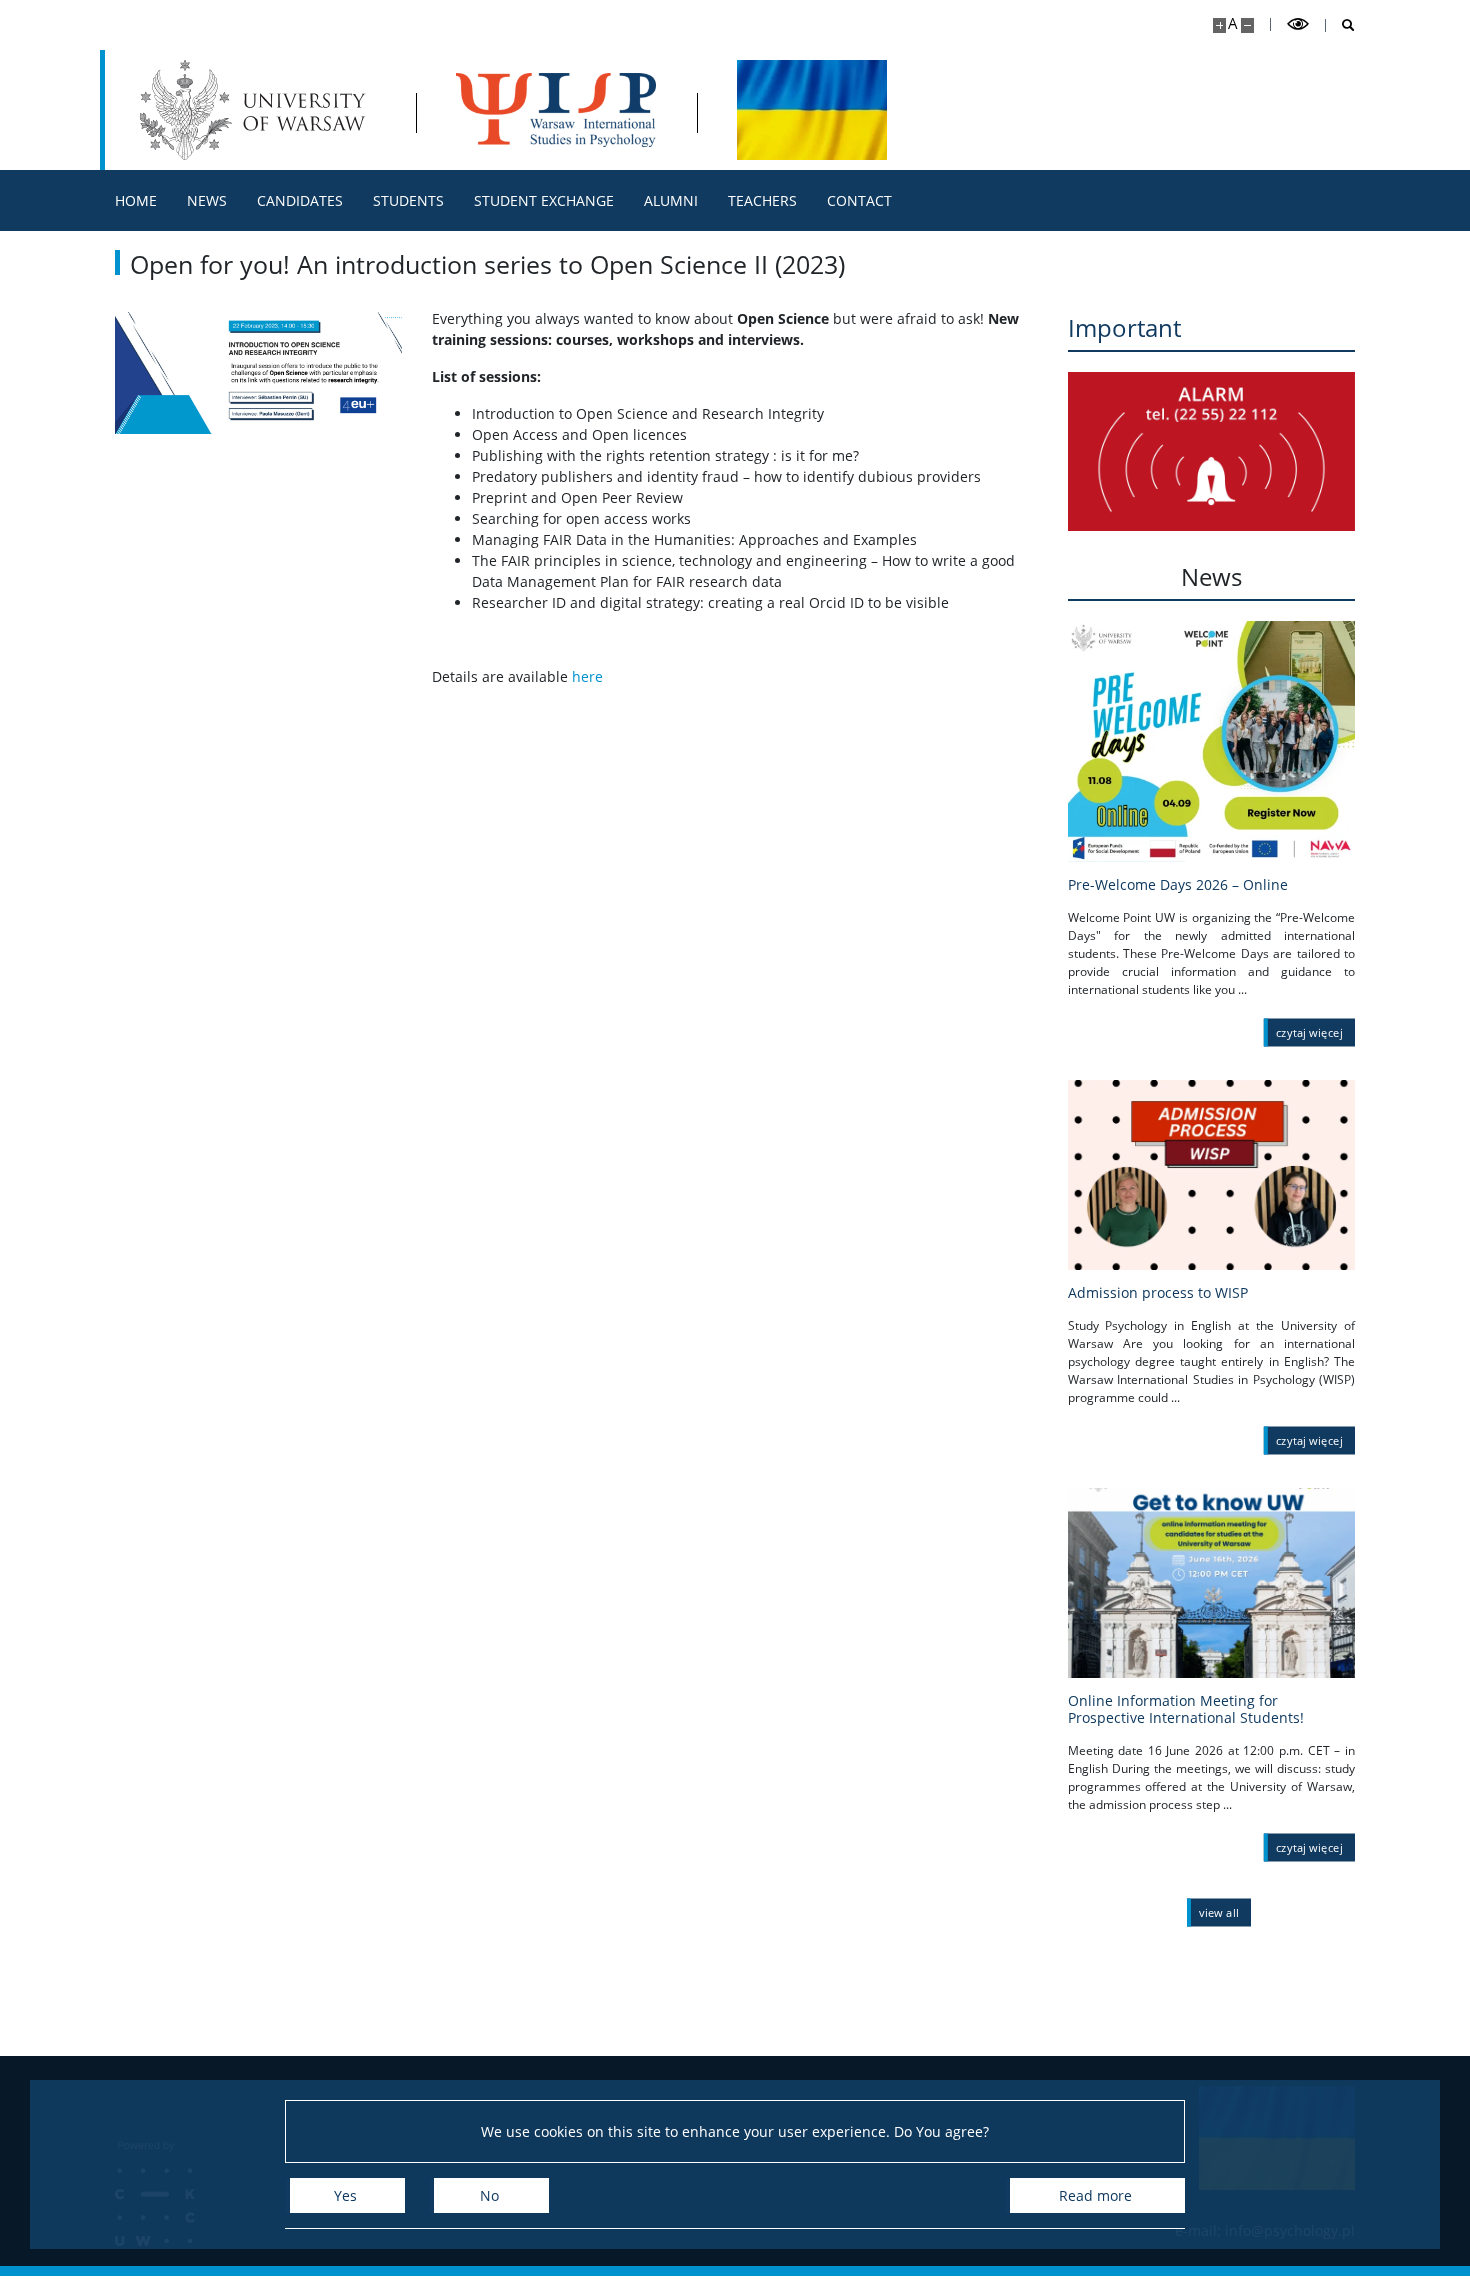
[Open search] (1340, 25)
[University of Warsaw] (257, 110)
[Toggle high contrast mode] (1298, 24)
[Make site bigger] (1219, 25)
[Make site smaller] (1247, 25)
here (587, 676)
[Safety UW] (1212, 451)
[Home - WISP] (556, 110)
